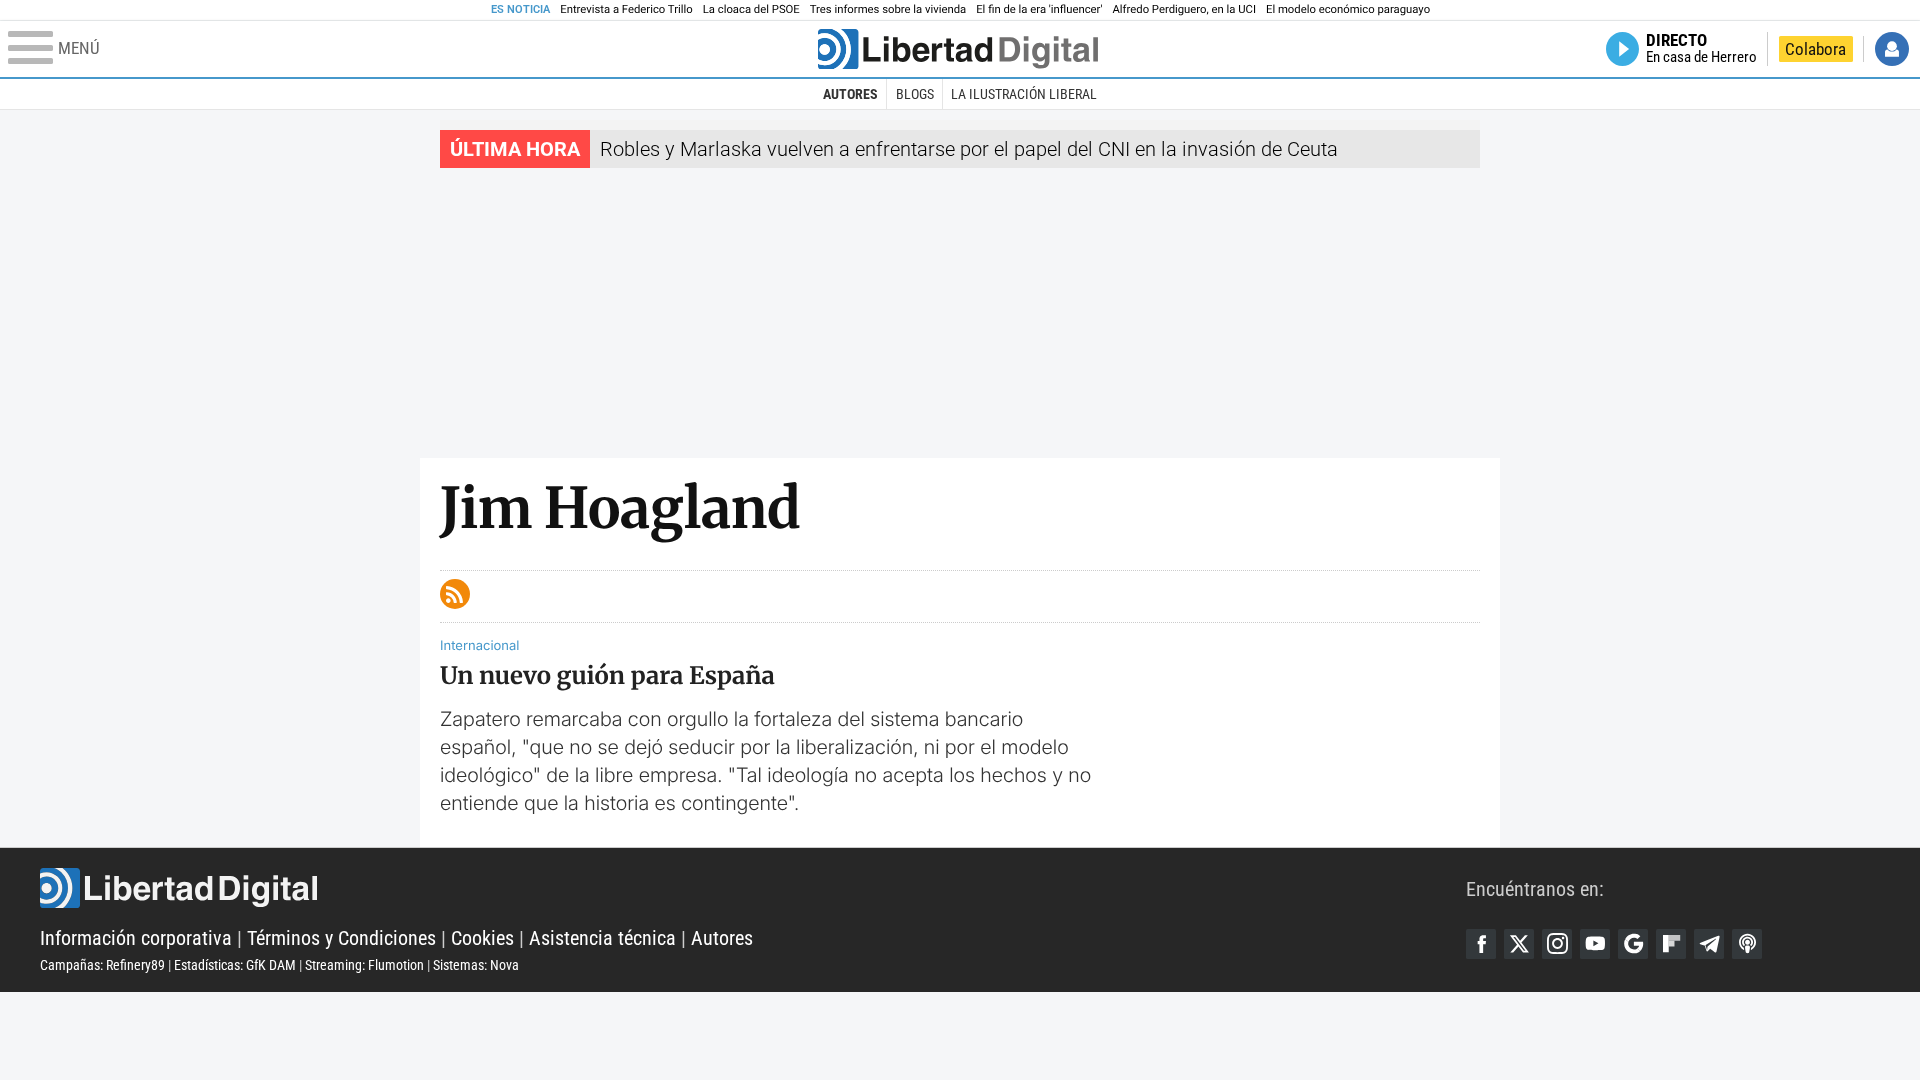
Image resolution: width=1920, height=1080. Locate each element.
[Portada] (958, 49)
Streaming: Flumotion (364, 965)
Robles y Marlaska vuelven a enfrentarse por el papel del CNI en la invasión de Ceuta (969, 149)
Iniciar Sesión (1892, 49)
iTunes (1747, 944)
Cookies (482, 938)
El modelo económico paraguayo (1348, 9)
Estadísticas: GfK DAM (235, 965)
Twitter (1519, 944)
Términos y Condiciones (341, 938)
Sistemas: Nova (476, 965)
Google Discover (1633, 944)
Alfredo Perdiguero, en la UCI (1184, 9)
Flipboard (1671, 944)
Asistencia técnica (602, 938)
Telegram (1709, 944)
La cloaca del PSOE (751, 9)
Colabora (1815, 49)
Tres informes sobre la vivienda (888, 9)
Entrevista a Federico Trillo (626, 9)
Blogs (915, 94)
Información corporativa (136, 938)
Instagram (1557, 944)
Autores (850, 94)
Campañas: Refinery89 (102, 965)
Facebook (1481, 944)
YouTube (1595, 944)
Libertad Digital (753, 888)
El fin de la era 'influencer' (1039, 9)
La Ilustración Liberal (1024, 94)
